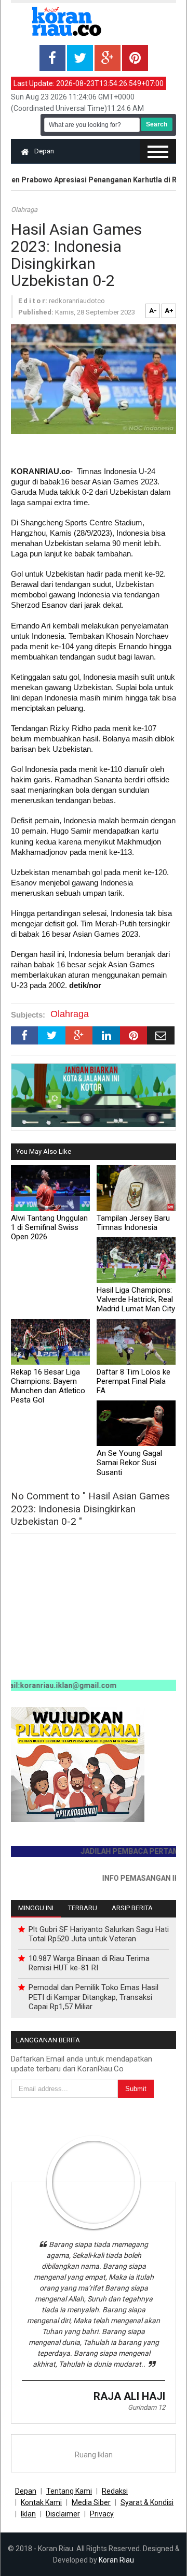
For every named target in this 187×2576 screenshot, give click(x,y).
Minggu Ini (36, 1908)
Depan (44, 151)
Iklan (28, 2514)
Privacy (102, 2514)
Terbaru (83, 1908)
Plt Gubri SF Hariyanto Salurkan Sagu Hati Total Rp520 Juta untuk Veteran (99, 1934)
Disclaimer (63, 2514)
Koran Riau (116, 2560)
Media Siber (91, 2502)
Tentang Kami (69, 2491)
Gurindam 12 (146, 2407)
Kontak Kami (41, 2502)
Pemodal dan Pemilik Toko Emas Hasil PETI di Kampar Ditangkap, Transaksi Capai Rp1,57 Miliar (94, 1997)
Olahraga (24, 210)
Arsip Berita (132, 1908)
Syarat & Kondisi (147, 2502)
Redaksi (115, 2491)
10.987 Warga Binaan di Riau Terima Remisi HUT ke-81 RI (89, 1963)
